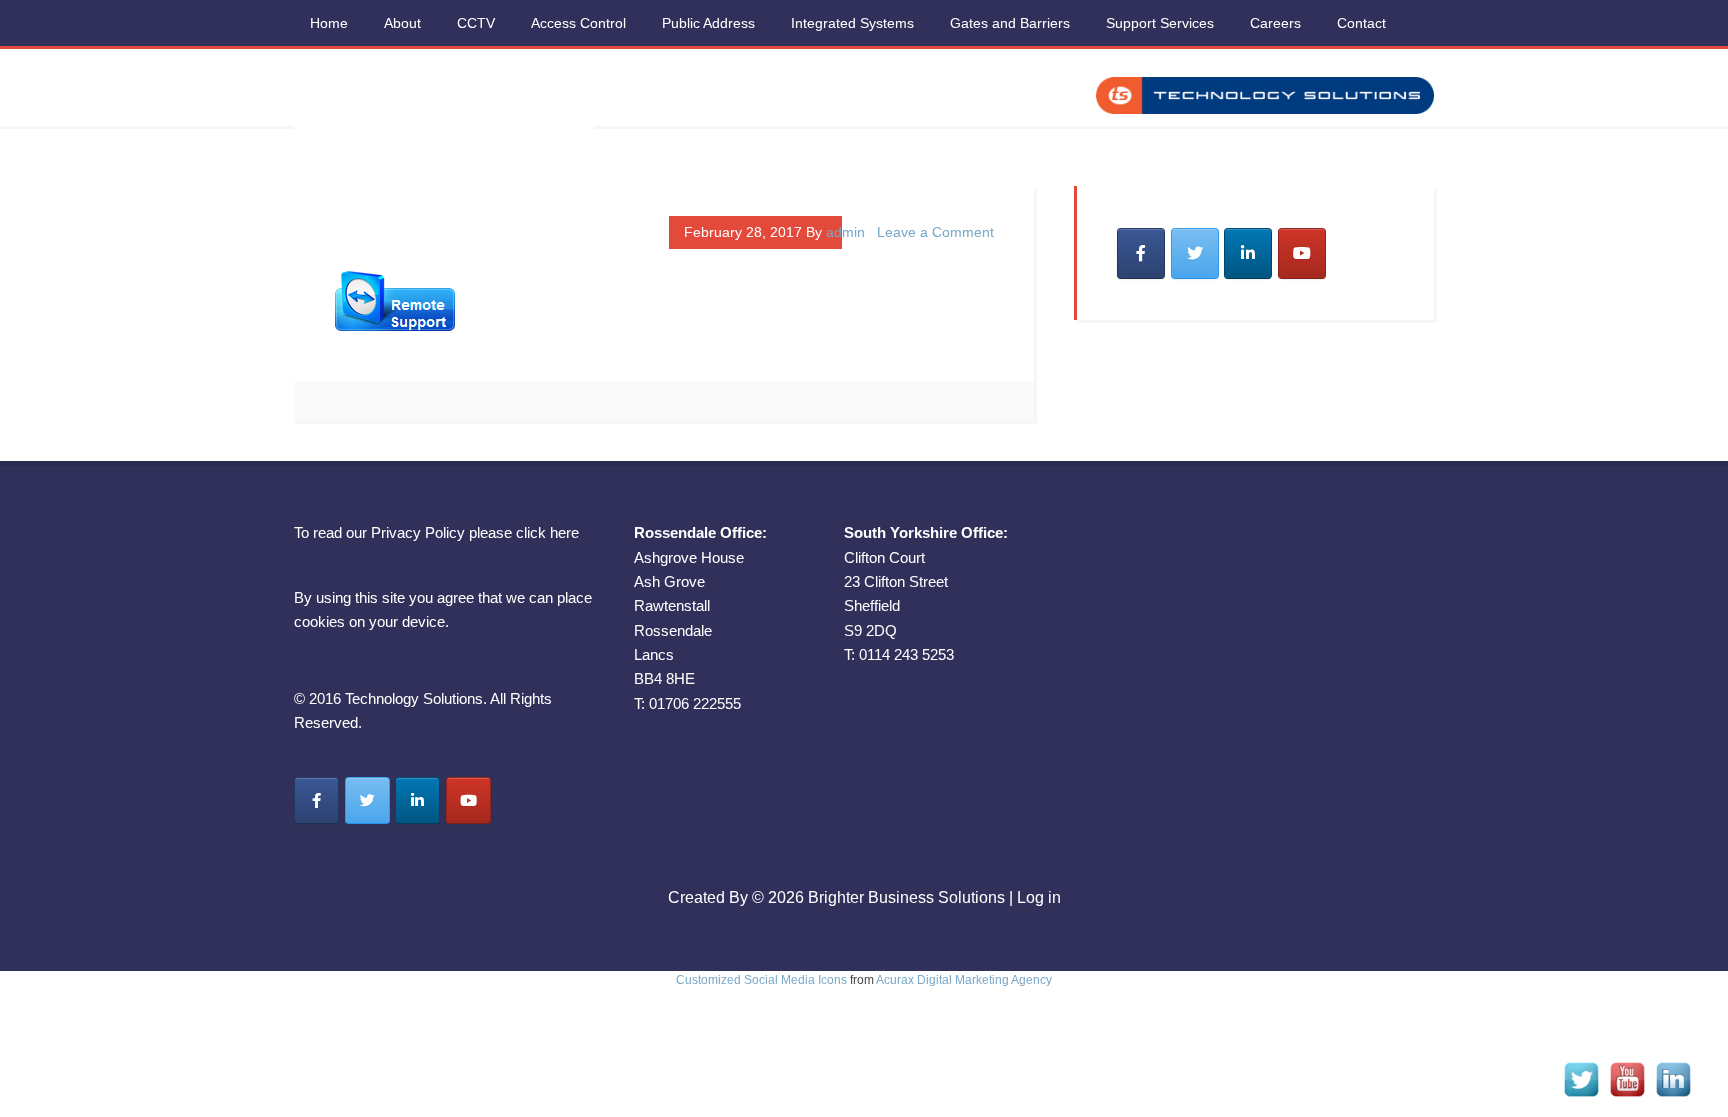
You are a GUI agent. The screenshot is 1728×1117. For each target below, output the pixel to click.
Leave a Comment (935, 232)
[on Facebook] (1141, 253)
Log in (1039, 897)
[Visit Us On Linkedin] (1673, 1096)
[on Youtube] (1302, 253)
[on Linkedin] (1248, 253)
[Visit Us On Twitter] (1581, 1096)
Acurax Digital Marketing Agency (964, 980)
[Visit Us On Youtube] (1627, 1096)
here (564, 532)
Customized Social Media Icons (761, 980)
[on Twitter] (1195, 253)
